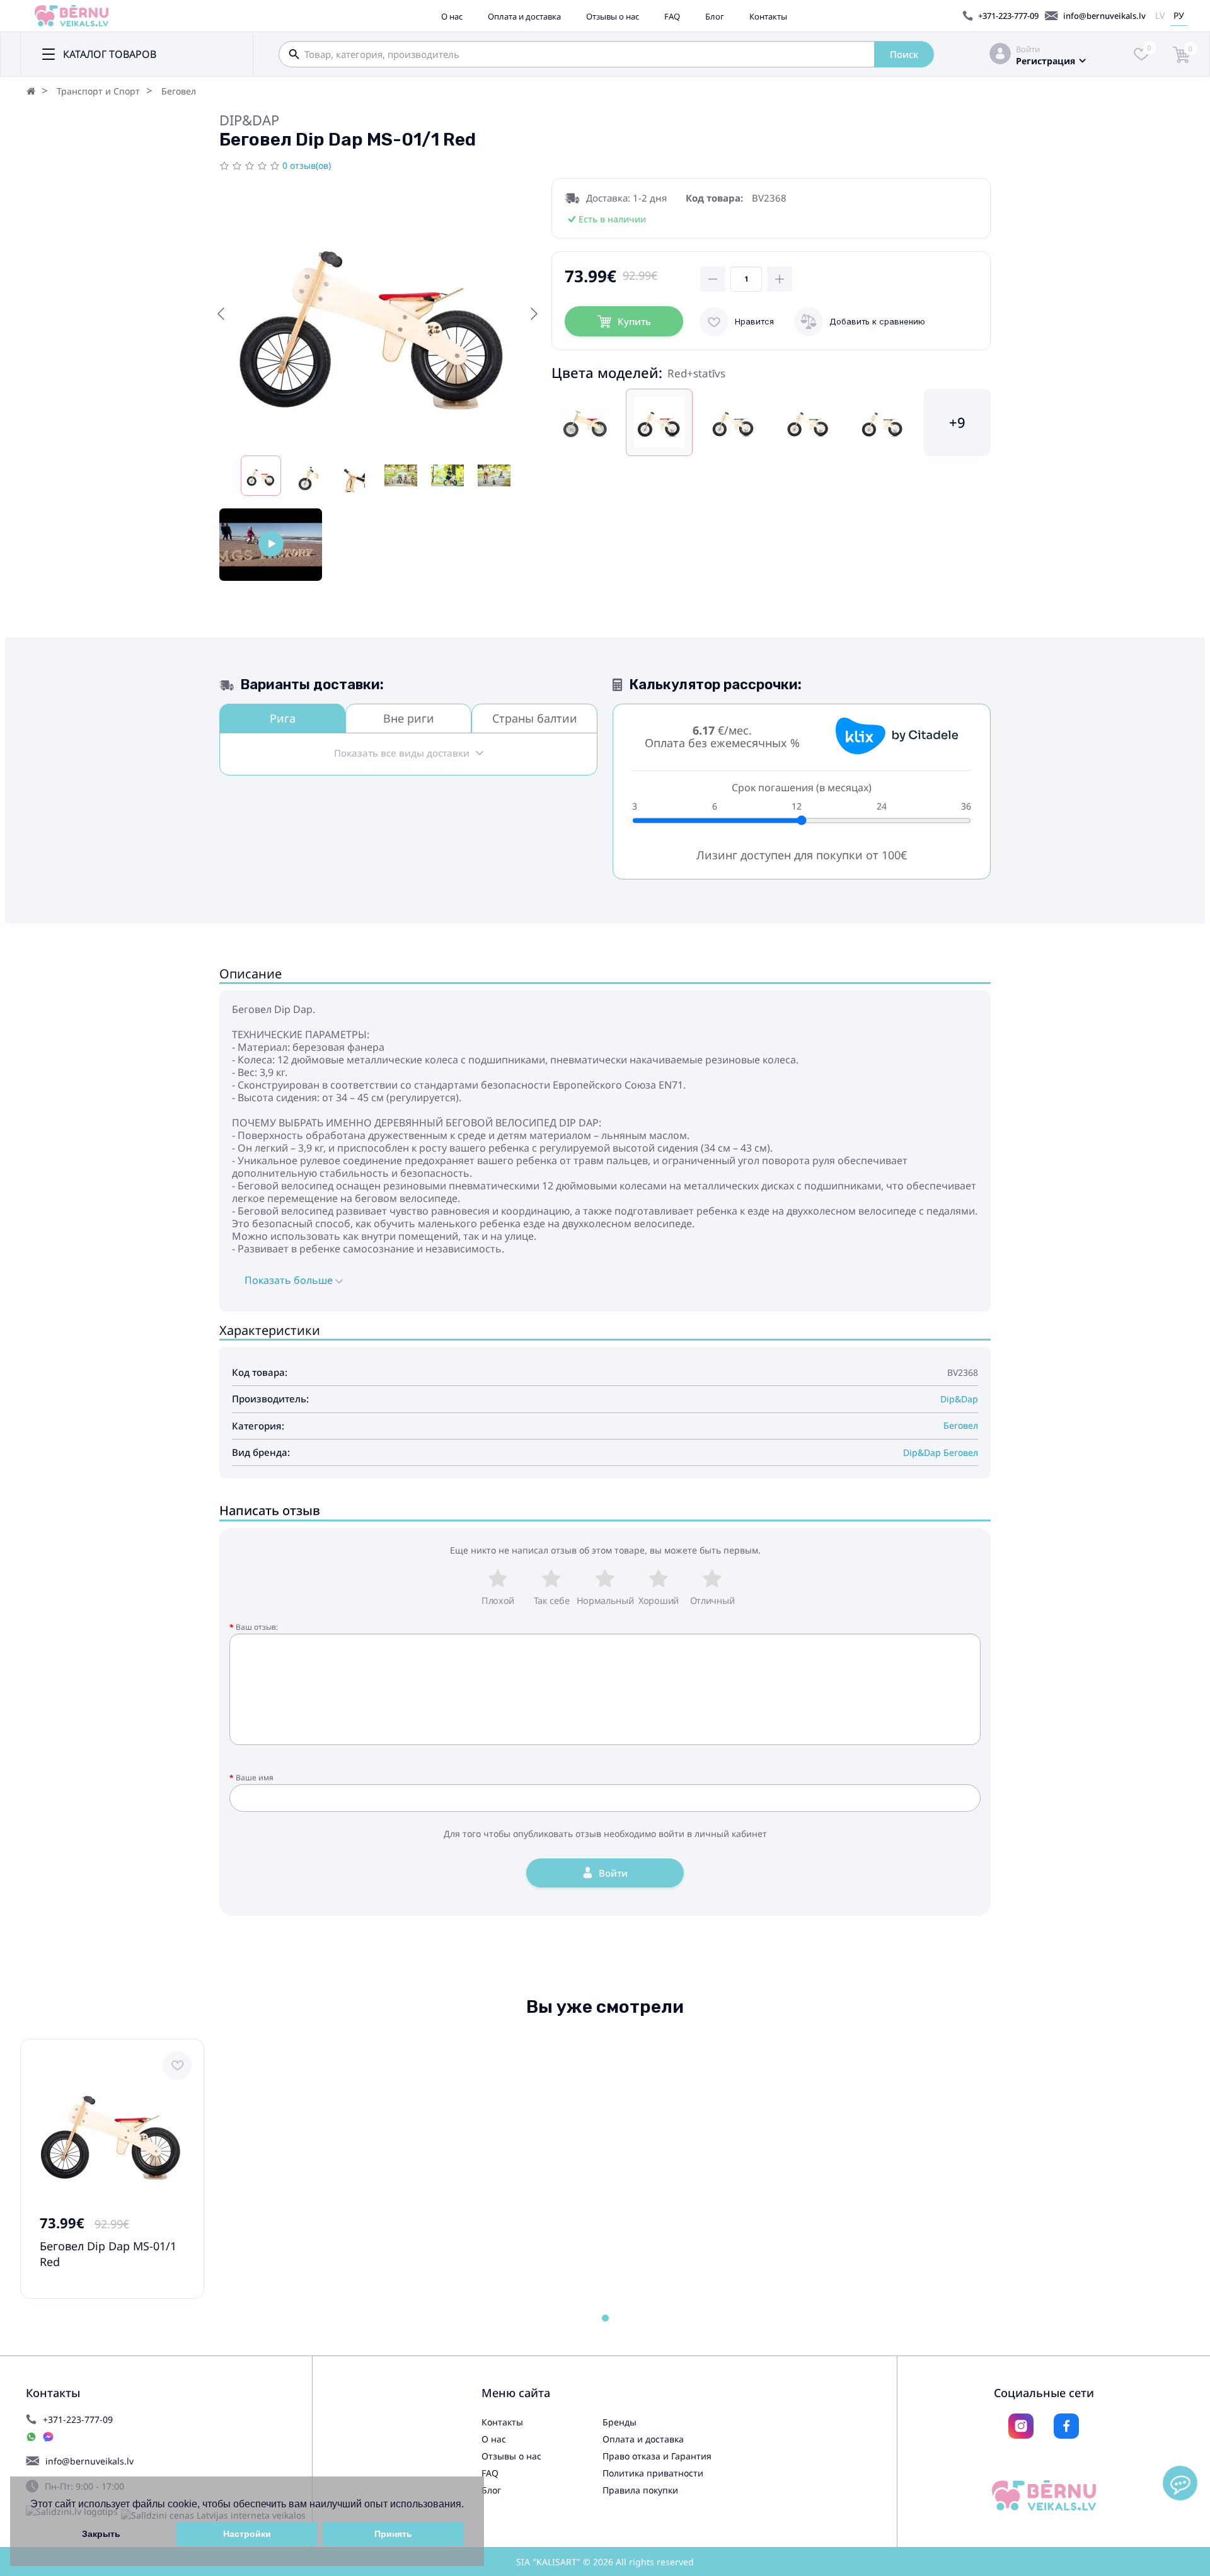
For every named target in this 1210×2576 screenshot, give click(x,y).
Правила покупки (640, 2490)
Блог (715, 16)
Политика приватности (653, 2473)
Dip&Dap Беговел (941, 1452)
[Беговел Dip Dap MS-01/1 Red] (271, 545)
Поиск (904, 54)
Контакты (768, 16)
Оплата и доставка (524, 16)
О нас (452, 16)
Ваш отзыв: (257, 1627)
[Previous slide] (222, 314)
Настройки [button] (247, 2534)
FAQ (672, 16)
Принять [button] (393, 2534)
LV (1160, 15)
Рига (283, 718)
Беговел (179, 91)
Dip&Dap (249, 120)
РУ (1179, 15)
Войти (1028, 49)
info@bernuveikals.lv (1104, 16)
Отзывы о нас (613, 16)
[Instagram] (1021, 2426)
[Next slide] (533, 314)
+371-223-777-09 (1008, 16)
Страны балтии (535, 718)
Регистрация (1046, 61)
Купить (634, 321)
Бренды (619, 2422)
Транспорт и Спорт (98, 91)
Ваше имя (255, 1777)
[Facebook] (1066, 2426)
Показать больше (290, 1280)
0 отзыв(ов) (307, 165)
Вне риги (409, 718)
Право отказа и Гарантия (657, 2456)
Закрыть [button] (101, 2534)
